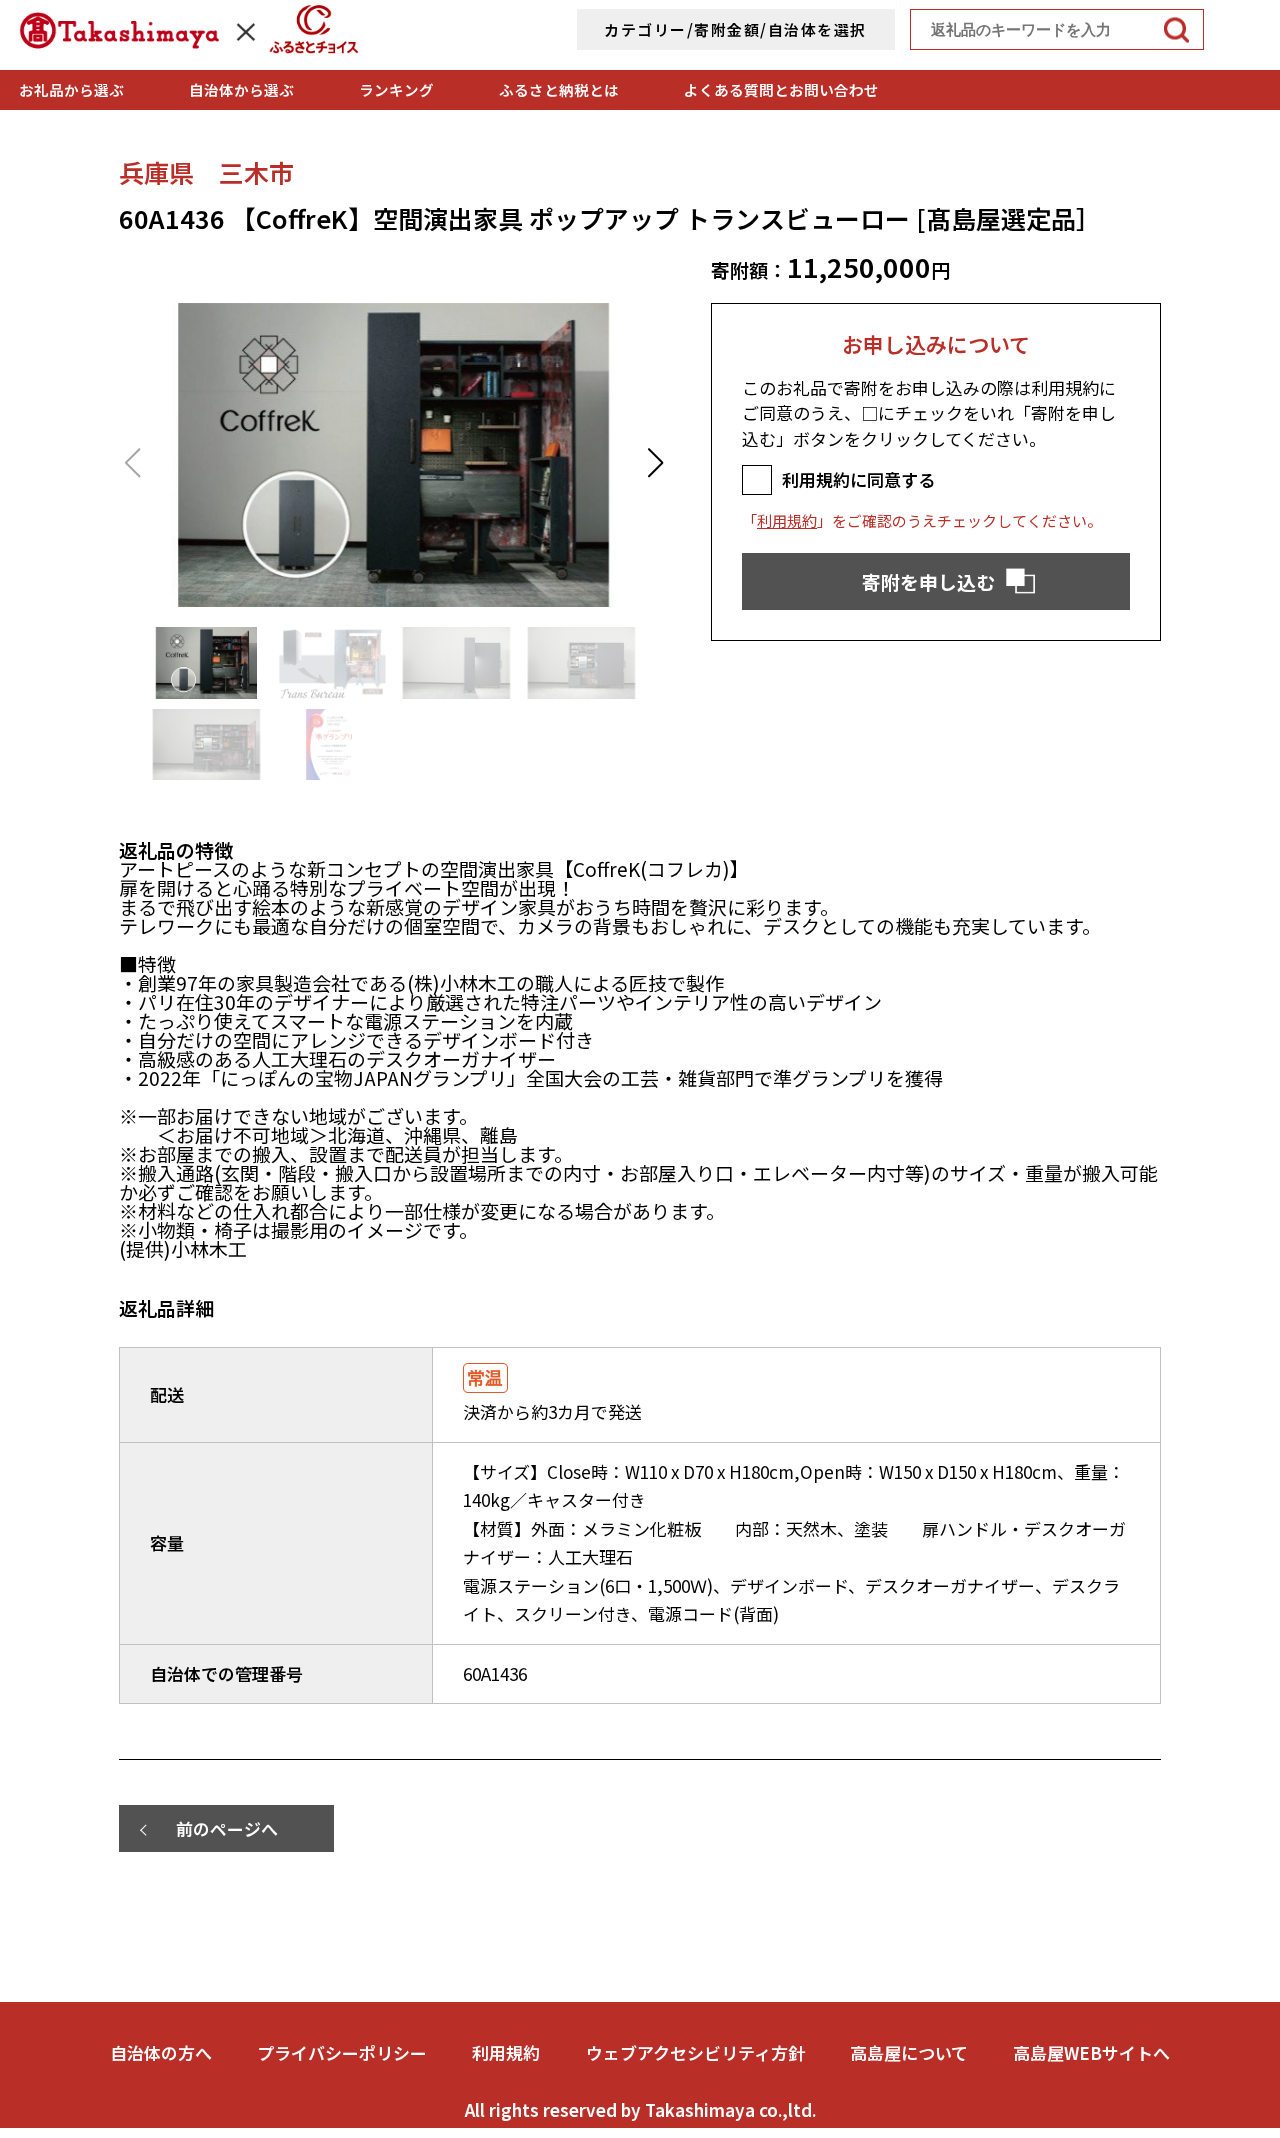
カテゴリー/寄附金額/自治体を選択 (735, 29)
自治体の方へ (161, 2052)
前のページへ (227, 1828)
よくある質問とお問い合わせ (781, 89)
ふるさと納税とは (559, 89)
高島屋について (909, 2052)
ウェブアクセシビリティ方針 (695, 2052)
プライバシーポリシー (342, 2052)
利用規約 (787, 520)
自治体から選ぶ (241, 89)
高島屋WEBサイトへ (1091, 2052)
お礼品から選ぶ (71, 89)
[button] (655, 463)
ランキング (396, 89)
